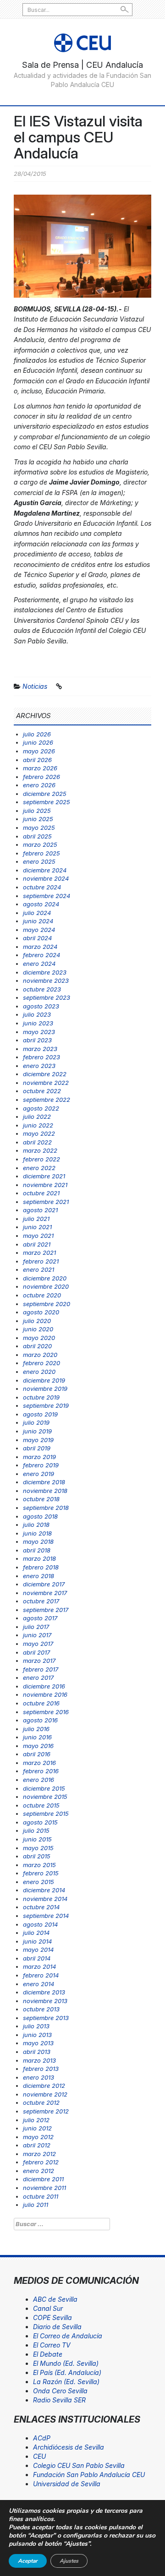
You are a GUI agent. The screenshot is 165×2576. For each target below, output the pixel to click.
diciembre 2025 (45, 794)
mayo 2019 (38, 1440)
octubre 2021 (41, 1193)
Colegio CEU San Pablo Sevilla (79, 2465)
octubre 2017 (41, 1601)
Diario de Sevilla (57, 2327)
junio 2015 (37, 1839)
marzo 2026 (40, 768)
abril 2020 (37, 1346)
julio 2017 (36, 1627)
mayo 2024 (39, 930)
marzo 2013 (39, 2060)
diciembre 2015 (44, 1788)
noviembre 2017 (45, 1593)
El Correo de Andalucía (68, 2336)
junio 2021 (37, 1227)
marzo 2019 (39, 1457)
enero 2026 (39, 785)
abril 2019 (37, 1448)
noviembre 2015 (45, 1797)
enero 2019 (38, 1474)
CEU (39, 2456)
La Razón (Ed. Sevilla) (66, 2382)
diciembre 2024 (45, 870)
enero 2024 (39, 964)
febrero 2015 (41, 1873)
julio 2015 (36, 1830)
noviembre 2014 (45, 1899)
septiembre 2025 (47, 802)
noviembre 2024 (46, 878)
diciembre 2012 (44, 2086)
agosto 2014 (40, 1924)
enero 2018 (38, 1576)
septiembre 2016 (46, 1712)
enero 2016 (38, 1780)
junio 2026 (38, 742)
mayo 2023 (39, 1032)
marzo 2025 (40, 844)
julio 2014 (36, 1933)
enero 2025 (39, 861)
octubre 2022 (42, 1091)
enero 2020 (39, 1372)
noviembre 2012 (45, 2094)
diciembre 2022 (45, 1074)
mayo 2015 (38, 1848)
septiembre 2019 (46, 1405)
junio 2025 (38, 819)
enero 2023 (39, 1066)
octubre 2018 (41, 1499)
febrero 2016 (41, 1771)
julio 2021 (36, 1219)
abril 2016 (37, 1754)
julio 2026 (37, 734)
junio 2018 (37, 1533)
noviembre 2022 (46, 1083)
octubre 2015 (41, 1805)
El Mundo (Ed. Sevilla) (66, 2363)
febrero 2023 (41, 1057)
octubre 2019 (41, 1397)
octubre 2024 (42, 887)
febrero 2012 (41, 2162)
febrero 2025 (41, 853)
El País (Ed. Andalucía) (67, 2372)
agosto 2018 (40, 1516)
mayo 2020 (39, 1338)
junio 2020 (38, 1329)
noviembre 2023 (46, 980)
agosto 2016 (40, 1720)
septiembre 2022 (47, 1100)
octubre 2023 (42, 989)
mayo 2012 (38, 2137)
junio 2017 (37, 1635)
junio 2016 (37, 1737)
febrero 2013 (41, 2069)
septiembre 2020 (47, 1304)
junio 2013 (37, 2035)
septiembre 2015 (46, 1814)
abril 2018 (37, 1550)
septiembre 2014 (46, 1916)
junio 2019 (37, 1431)
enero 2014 (38, 1984)
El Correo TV (52, 2345)
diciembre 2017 (44, 1584)
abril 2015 (37, 1856)
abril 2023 (37, 1040)
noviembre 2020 (46, 1286)
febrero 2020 (41, 1363)
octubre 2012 (41, 2102)
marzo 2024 (40, 947)
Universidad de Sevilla (67, 2484)
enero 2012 (38, 2171)
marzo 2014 (39, 1966)
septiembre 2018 (46, 1508)
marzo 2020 (40, 1355)
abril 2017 (36, 1652)
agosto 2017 (40, 1618)
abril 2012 (37, 2145)
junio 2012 (37, 2128)
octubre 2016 (41, 1703)
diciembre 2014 (44, 1890)
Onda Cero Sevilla (60, 2391)
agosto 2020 (41, 1312)
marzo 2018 (39, 1558)
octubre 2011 (41, 2196)
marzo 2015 (39, 1865)
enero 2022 (39, 1168)
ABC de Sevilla (55, 2299)
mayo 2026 (39, 751)
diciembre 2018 (44, 1482)
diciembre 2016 (44, 1686)
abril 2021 (37, 1244)
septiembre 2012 (46, 2111)
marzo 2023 (40, 1049)
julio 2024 (37, 913)
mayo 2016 (38, 1746)
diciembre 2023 (45, 972)
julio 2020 (37, 1321)
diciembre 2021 (44, 1176)
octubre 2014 (41, 1907)
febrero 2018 (41, 1567)
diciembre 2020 (45, 1278)
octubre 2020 (42, 1295)
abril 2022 (37, 1142)
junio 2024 (38, 921)
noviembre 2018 (45, 1491)
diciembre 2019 (44, 1380)
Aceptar (28, 2561)
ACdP (42, 2438)
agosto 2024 (41, 904)
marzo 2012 (39, 2154)
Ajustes (69, 2561)
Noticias (35, 686)
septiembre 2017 (46, 1610)
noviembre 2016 (45, 1694)
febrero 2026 (41, 777)
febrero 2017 (41, 1669)
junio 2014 (37, 1941)
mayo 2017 (38, 1644)
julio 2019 (36, 1422)
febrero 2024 (41, 955)
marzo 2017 (39, 1661)
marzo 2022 (40, 1150)
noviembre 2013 (45, 2001)
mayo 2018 (38, 1541)
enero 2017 (38, 1677)
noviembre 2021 (45, 1185)
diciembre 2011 (43, 2179)
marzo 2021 (39, 1253)
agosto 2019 (40, 1414)
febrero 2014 (41, 1975)
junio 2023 (38, 1023)
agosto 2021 (40, 1210)
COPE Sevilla (52, 2317)
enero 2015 (38, 1882)
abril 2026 (37, 760)
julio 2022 (37, 1116)
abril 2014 (37, 1958)
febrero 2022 (41, 1159)
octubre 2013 (41, 2009)
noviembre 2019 (45, 1389)
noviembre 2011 (44, 2188)
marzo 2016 (39, 1763)
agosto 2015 (40, 1822)
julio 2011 (36, 2205)
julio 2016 (36, 1729)
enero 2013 (38, 2077)
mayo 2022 (39, 1133)
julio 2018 (36, 1525)
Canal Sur (48, 2308)
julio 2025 (37, 811)
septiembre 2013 (46, 2018)
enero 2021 (38, 1269)
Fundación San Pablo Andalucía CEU (89, 2475)
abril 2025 (37, 836)
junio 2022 (38, 1125)
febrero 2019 (41, 1465)
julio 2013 (36, 2026)
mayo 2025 (39, 828)
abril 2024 (37, 938)
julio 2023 (37, 1014)
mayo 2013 (38, 2043)
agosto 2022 (41, 1108)
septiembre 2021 (46, 1202)
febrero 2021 (41, 1261)
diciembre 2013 (44, 1992)
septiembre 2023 (47, 997)
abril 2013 (37, 2052)
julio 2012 (36, 2120)
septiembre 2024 (47, 896)
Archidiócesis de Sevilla (69, 2447)
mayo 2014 (38, 1950)
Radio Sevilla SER (59, 2400)
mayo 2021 (38, 1236)
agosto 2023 (41, 1006)
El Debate (48, 2354)
